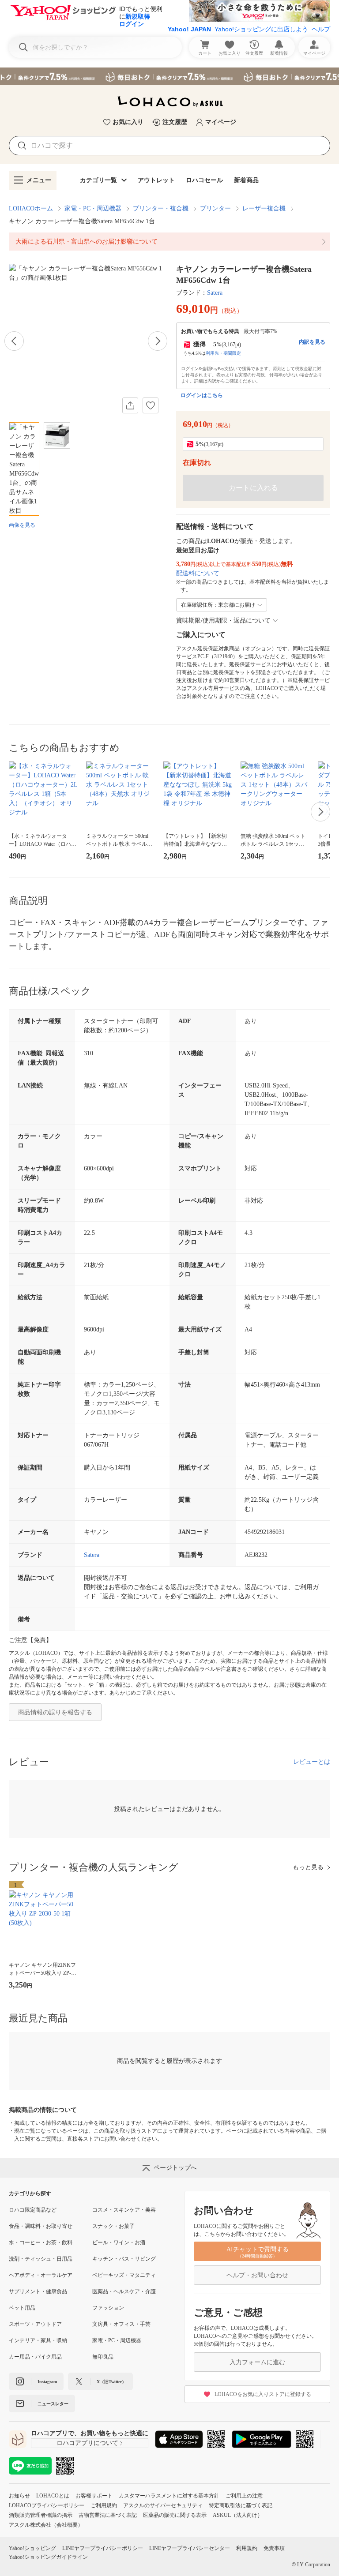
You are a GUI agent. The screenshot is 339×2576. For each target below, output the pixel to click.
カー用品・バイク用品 (35, 2357)
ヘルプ (321, 29)
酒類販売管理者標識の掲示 (41, 2515)
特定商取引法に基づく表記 (241, 2505)
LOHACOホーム (31, 208)
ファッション (108, 2308)
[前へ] (14, 341)
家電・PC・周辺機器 (93, 208)
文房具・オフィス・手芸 (121, 2324)
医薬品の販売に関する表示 (175, 2515)
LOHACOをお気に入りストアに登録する (263, 2394)
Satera (215, 293)
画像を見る (22, 525)
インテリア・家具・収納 (38, 2340)
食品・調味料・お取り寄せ (41, 2226)
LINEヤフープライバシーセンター (190, 2548)
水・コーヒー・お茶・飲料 (41, 2242)
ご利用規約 (104, 2505)
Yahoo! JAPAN (189, 29)
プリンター (215, 208)
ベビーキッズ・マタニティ (124, 2275)
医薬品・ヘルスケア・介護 (124, 2291)
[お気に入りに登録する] (151, 405)
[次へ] (158, 341)
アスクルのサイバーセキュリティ (163, 2505)
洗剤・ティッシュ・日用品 (41, 2259)
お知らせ (19, 2496)
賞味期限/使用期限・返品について (223, 621)
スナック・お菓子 (113, 2226)
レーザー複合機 (264, 208)
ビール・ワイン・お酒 (119, 2242)
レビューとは (312, 1762)
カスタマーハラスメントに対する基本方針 (169, 2496)
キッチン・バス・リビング (124, 2259)
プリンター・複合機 (161, 208)
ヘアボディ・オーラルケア (41, 2275)
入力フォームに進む (257, 2362)
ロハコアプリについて (87, 2443)
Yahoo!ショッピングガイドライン (48, 2557)
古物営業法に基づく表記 (108, 2515)
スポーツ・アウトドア (35, 2324)
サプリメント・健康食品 (38, 2291)
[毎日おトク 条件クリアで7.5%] (169, 76)
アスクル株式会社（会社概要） (46, 2525)
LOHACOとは (53, 2496)
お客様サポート (94, 2496)
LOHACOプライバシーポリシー (47, 2505)
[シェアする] (130, 405)
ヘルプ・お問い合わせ (257, 2275)
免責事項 (274, 2548)
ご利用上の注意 (244, 2496)
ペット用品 (22, 2308)
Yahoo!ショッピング (32, 2548)
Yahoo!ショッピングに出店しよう (261, 29)
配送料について (198, 573)
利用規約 (247, 2548)
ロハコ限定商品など (33, 2210)
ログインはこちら (202, 395)
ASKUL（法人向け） (238, 2515)
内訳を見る (312, 342)
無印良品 (103, 2357)
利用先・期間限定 (223, 353)
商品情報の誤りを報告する (55, 1712)
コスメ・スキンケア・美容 (124, 2210)
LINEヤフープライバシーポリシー (103, 2548)
